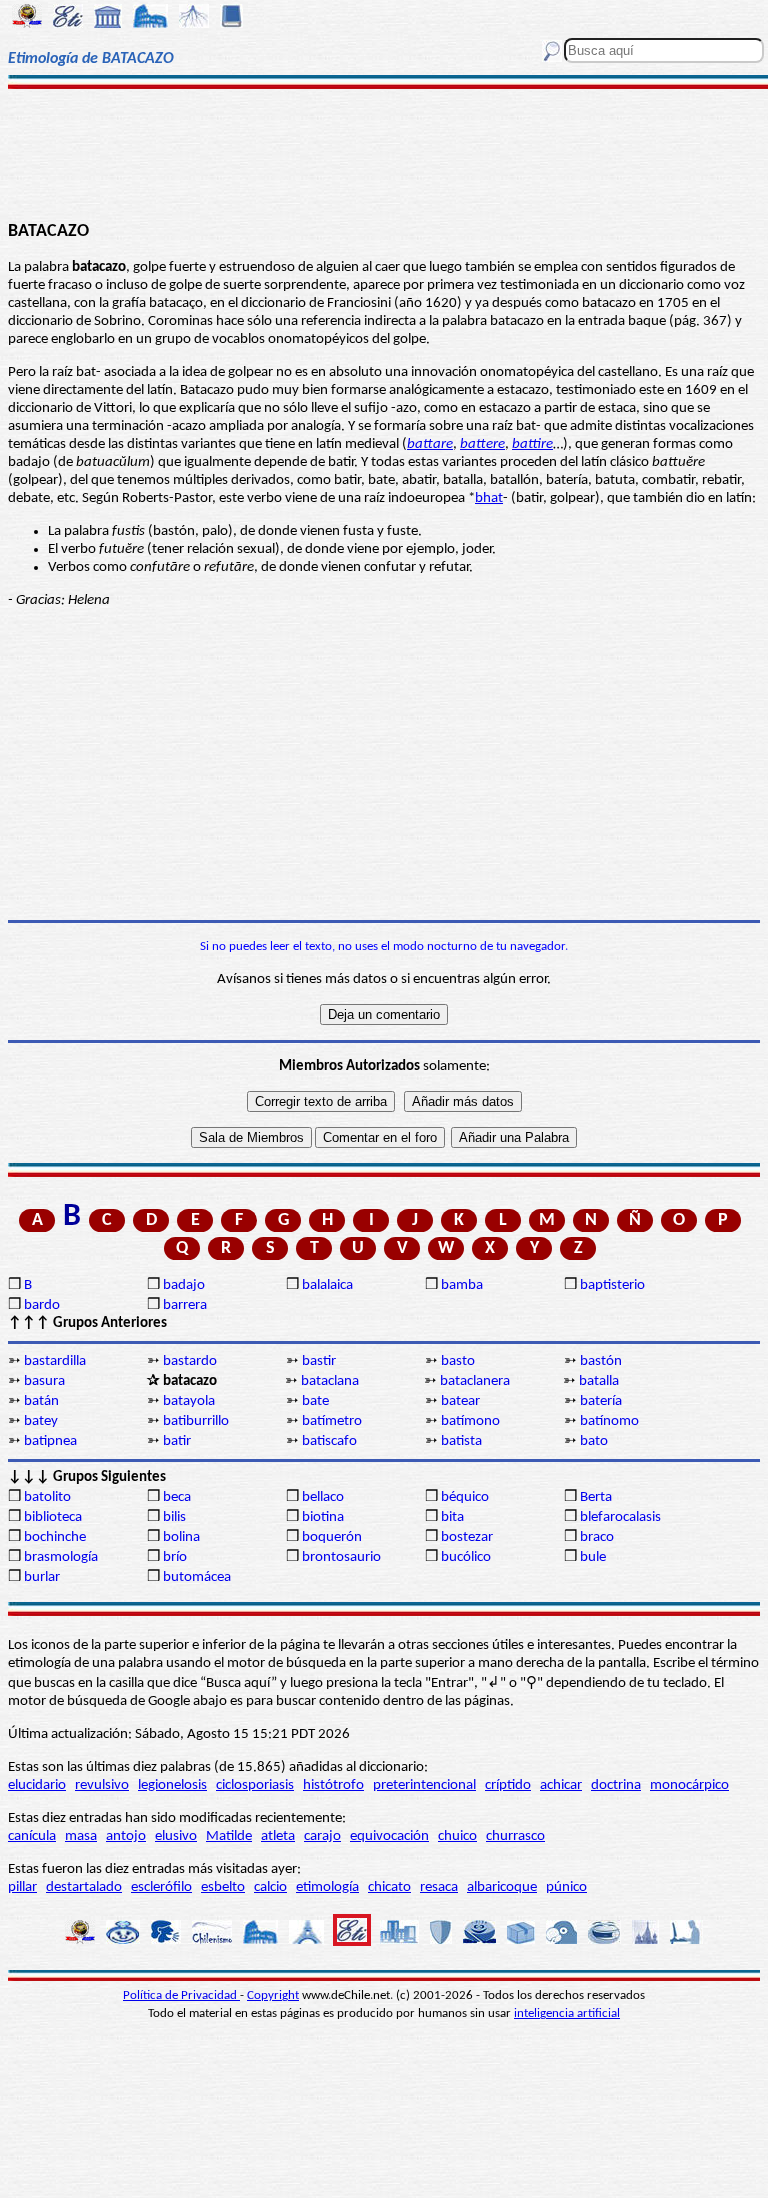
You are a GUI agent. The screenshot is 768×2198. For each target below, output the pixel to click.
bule (593, 1557)
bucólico (466, 1557)
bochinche (55, 1537)
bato (594, 1441)
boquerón (332, 1537)
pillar (22, 1887)
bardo (42, 1305)
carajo (322, 1836)
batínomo (609, 1421)
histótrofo (333, 1785)
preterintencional (424, 1785)
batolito (47, 1497)
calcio (270, 1887)
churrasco (515, 1836)
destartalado (84, 1887)
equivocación (389, 1836)
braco (597, 1537)
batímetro (332, 1421)
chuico (457, 1836)
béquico (465, 1497)
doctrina (616, 1785)
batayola (189, 1401)
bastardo (190, 1361)
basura (44, 1381)
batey (41, 1421)
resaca (439, 1887)
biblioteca (53, 1517)
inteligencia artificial (567, 2013)
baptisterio (612, 1285)
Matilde (229, 1836)
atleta (278, 1836)
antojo (126, 1836)
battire (532, 444)
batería (601, 1401)
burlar (42, 1577)
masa (81, 1836)
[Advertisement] (384, 152)
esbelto (223, 1887)
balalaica (327, 1285)
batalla (599, 1381)
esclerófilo (161, 1887)
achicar (561, 1785)
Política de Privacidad (181, 1995)
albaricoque (502, 1887)
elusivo (176, 1836)
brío (175, 1557)
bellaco (323, 1497)
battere (482, 444)
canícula (32, 1836)
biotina (323, 1517)
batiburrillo (196, 1421)
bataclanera (475, 1381)
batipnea (50, 1441)
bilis (174, 1517)
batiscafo (329, 1441)
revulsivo (102, 1785)
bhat (489, 498)
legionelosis (172, 1785)
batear (460, 1401)
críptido (508, 1785)
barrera (185, 1305)
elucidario (37, 1785)
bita (452, 1517)
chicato (389, 1887)
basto (458, 1361)
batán (41, 1401)
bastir (319, 1361)
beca (177, 1497)
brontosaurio (341, 1557)
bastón (601, 1361)
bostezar (467, 1537)
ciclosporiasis (255, 1785)
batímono (470, 1421)
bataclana (330, 1381)
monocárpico (689, 1785)
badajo (184, 1285)
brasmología (61, 1557)
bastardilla (55, 1361)
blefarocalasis (620, 1517)
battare (430, 444)
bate (315, 1401)
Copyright (273, 1995)
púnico (566, 1887)
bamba (462, 1285)
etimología (327, 1887)
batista (461, 1441)
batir (177, 1441)
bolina (181, 1537)
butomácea (197, 1577)
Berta (596, 1497)
